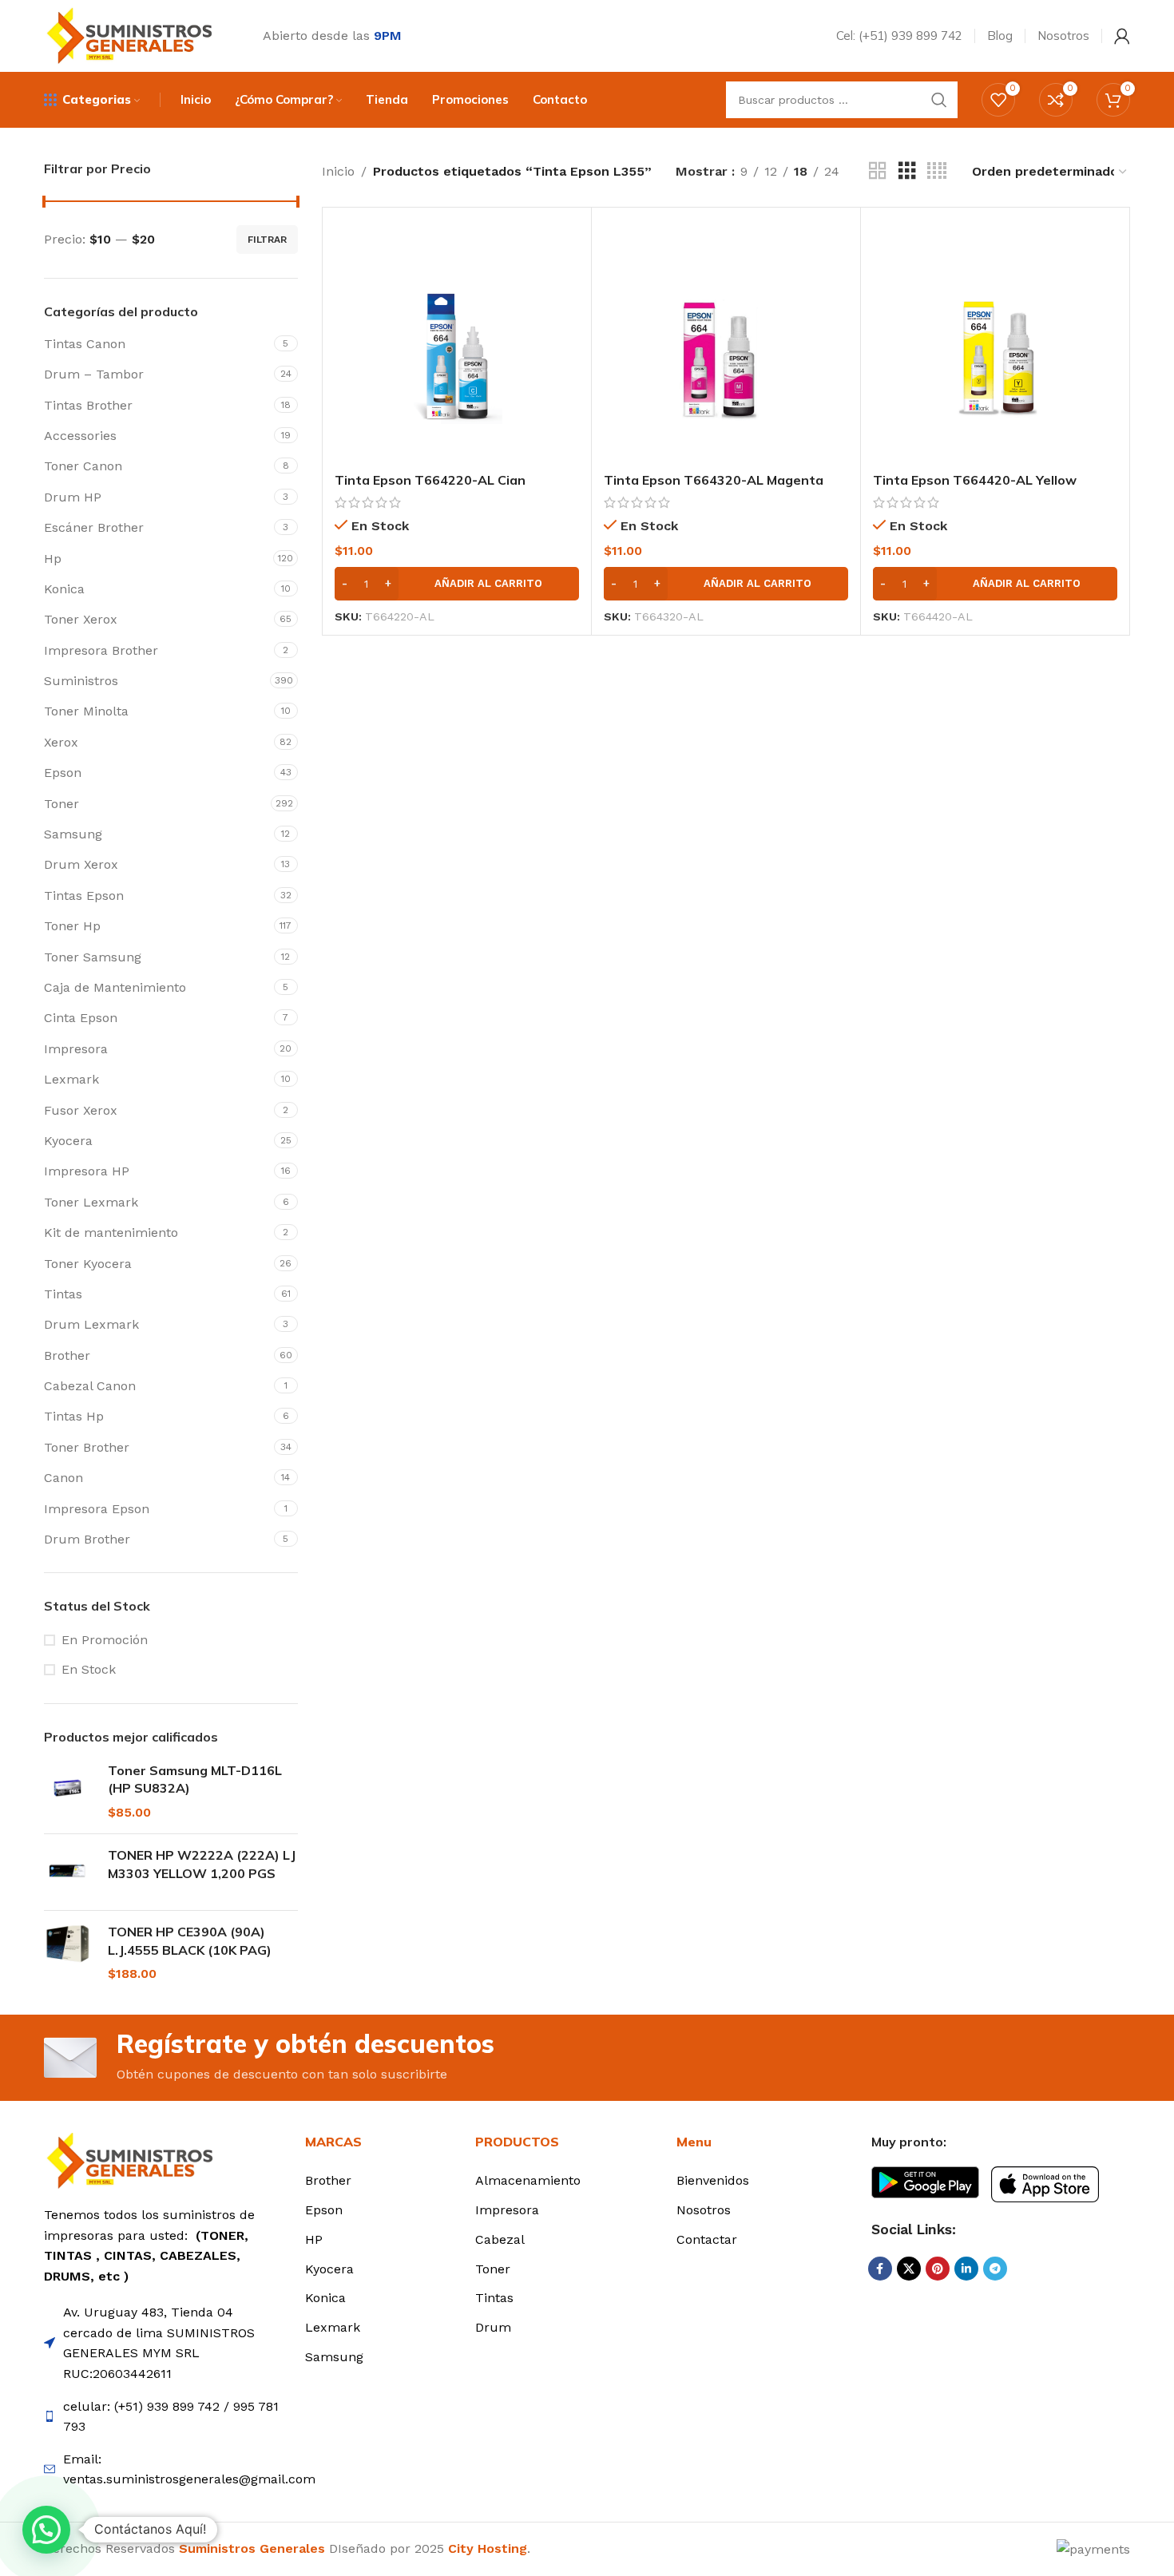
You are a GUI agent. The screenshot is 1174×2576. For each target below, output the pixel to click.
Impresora (76, 1049)
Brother (67, 1355)
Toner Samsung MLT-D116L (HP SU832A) (195, 1779)
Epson (63, 773)
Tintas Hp (74, 1416)
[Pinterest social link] (938, 2269)
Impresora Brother (101, 650)
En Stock (89, 1669)
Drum (493, 2327)
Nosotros (704, 2210)
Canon (63, 1478)
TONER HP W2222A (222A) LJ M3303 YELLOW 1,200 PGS (202, 1864)
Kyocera (68, 1141)
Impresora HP (87, 1171)
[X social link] (909, 2269)
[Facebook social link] (880, 2269)
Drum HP (73, 497)
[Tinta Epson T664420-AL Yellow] (995, 342)
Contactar (707, 2239)
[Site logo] (133, 35)
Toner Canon (83, 466)
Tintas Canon (85, 344)
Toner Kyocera (88, 1264)
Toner (61, 804)
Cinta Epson (81, 1018)
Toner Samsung (93, 957)
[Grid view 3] (907, 171)
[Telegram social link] (995, 2269)
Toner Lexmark (91, 1202)
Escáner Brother (94, 527)
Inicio (338, 171)
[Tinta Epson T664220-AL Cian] (457, 342)
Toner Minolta (86, 711)
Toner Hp (72, 926)
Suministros (81, 681)
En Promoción (105, 1640)
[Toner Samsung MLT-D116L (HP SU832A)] (70, 1791)
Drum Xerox (81, 864)
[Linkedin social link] (966, 2269)
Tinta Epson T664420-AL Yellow (975, 480)
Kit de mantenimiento (111, 1233)
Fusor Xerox (81, 1110)
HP (314, 2239)
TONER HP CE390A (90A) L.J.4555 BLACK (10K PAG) (190, 1940)
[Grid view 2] (878, 171)
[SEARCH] (939, 100)
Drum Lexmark (91, 1324)
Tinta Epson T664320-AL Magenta (714, 480)
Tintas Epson (84, 896)
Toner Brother (87, 1447)
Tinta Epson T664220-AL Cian (430, 480)
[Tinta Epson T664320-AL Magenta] (726, 342)
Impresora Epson (97, 1509)
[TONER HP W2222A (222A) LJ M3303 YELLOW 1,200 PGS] (70, 1872)
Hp (53, 559)
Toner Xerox (81, 619)
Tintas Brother (88, 405)
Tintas (63, 1294)
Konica (64, 589)
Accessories (80, 436)
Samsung (73, 834)
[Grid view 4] (937, 171)
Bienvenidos (713, 2180)
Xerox (61, 742)
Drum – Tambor (94, 374)
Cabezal (500, 2239)
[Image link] (134, 2160)
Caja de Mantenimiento (115, 987)
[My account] (1122, 36)
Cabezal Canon (90, 1386)
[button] (457, 584)
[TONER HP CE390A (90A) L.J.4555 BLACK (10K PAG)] (70, 1953)
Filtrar (267, 240)
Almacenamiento (528, 2180)
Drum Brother (87, 1539)
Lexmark (71, 1079)
